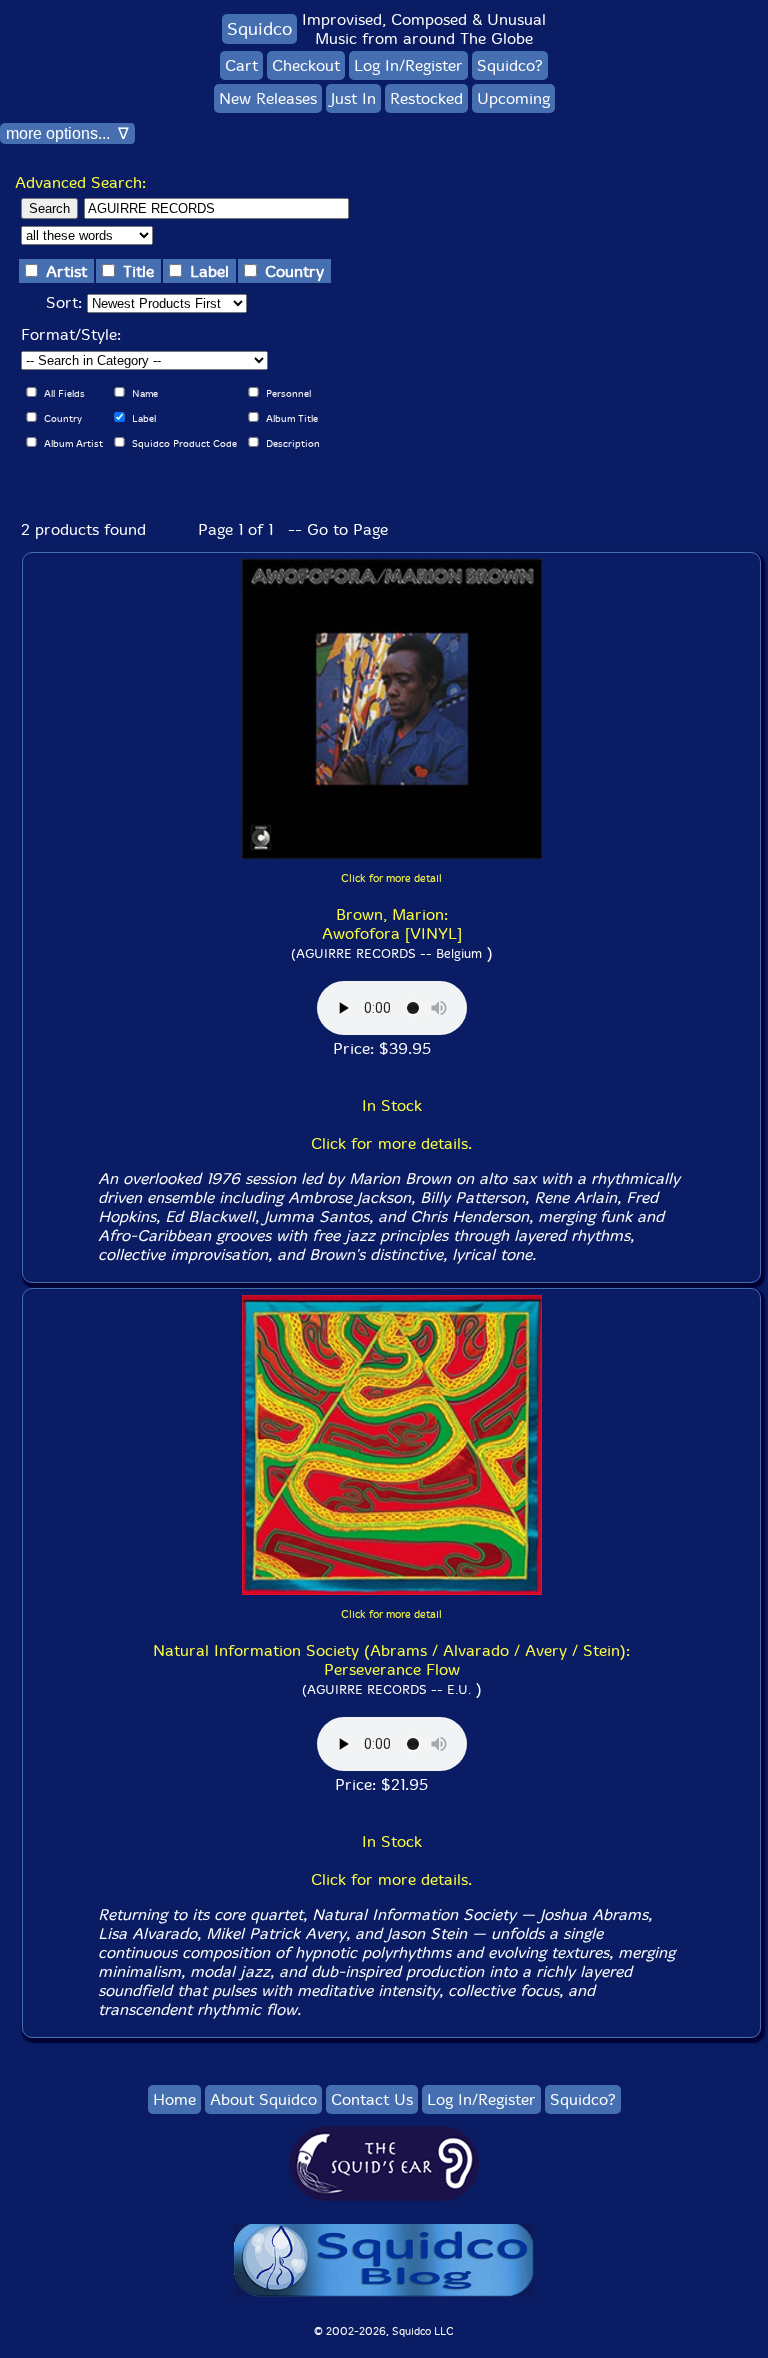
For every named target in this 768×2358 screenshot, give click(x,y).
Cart (241, 65)
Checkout (306, 65)
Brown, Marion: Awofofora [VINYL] (392, 924)
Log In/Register (408, 65)
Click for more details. (391, 1143)
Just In (353, 98)
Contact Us (372, 2099)
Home (174, 2099)
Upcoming (513, 98)
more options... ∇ (67, 133)
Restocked (426, 98)
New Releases (268, 98)
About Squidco (263, 2099)
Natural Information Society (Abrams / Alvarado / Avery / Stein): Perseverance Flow (391, 1660)
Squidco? (510, 65)
